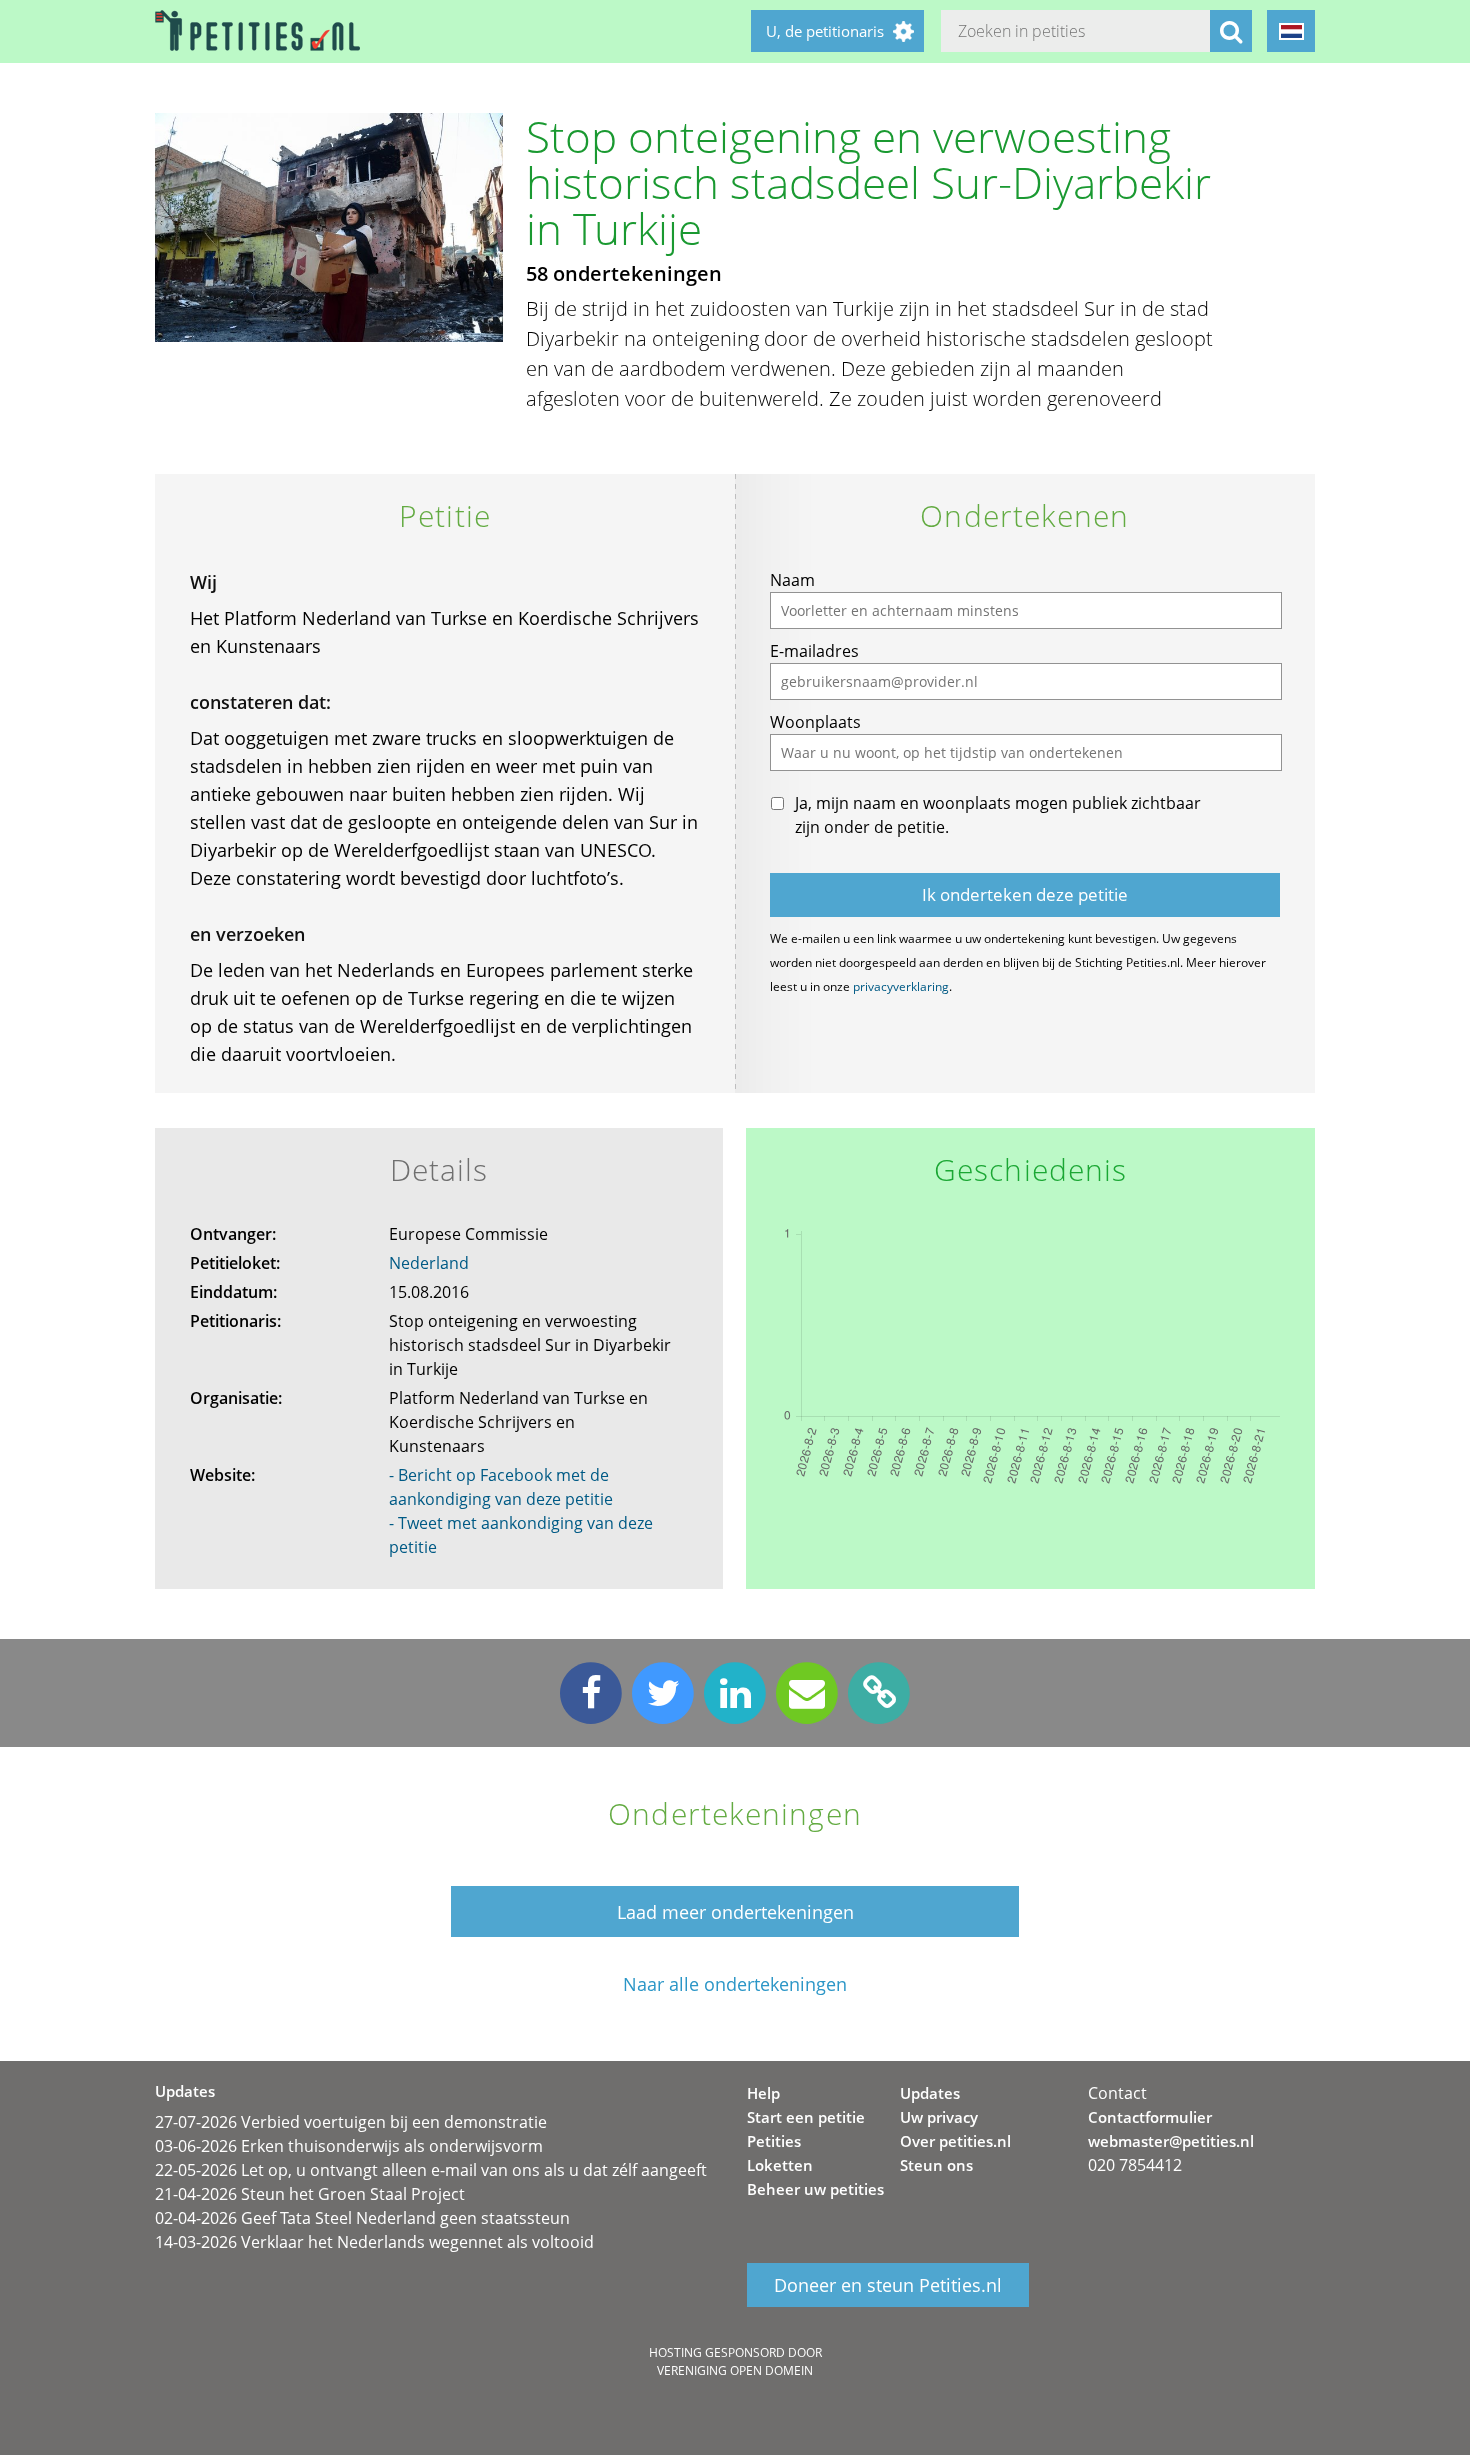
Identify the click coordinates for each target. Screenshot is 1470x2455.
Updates (930, 2093)
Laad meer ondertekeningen (735, 1912)
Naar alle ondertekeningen (735, 1984)
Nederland (429, 1263)
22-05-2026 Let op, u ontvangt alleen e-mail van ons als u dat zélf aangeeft (431, 2170)
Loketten (780, 2165)
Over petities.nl (955, 2141)
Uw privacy (939, 2117)
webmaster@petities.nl (1171, 2141)
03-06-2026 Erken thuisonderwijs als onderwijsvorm (349, 2146)
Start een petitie (806, 2117)
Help (763, 2093)
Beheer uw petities (815, 2189)
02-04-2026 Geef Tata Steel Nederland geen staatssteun (362, 2218)
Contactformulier (1150, 2117)
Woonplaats (815, 722)
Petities (774, 2141)
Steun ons (936, 2165)
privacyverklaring (901, 986)
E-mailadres (814, 651)
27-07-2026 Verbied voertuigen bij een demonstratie (351, 2122)
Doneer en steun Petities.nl (888, 2285)
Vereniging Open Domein (735, 2370)
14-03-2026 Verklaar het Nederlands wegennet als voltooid (374, 2242)
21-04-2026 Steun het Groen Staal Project (310, 2194)
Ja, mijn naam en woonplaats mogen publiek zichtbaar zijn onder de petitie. (998, 815)
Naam (792, 580)
